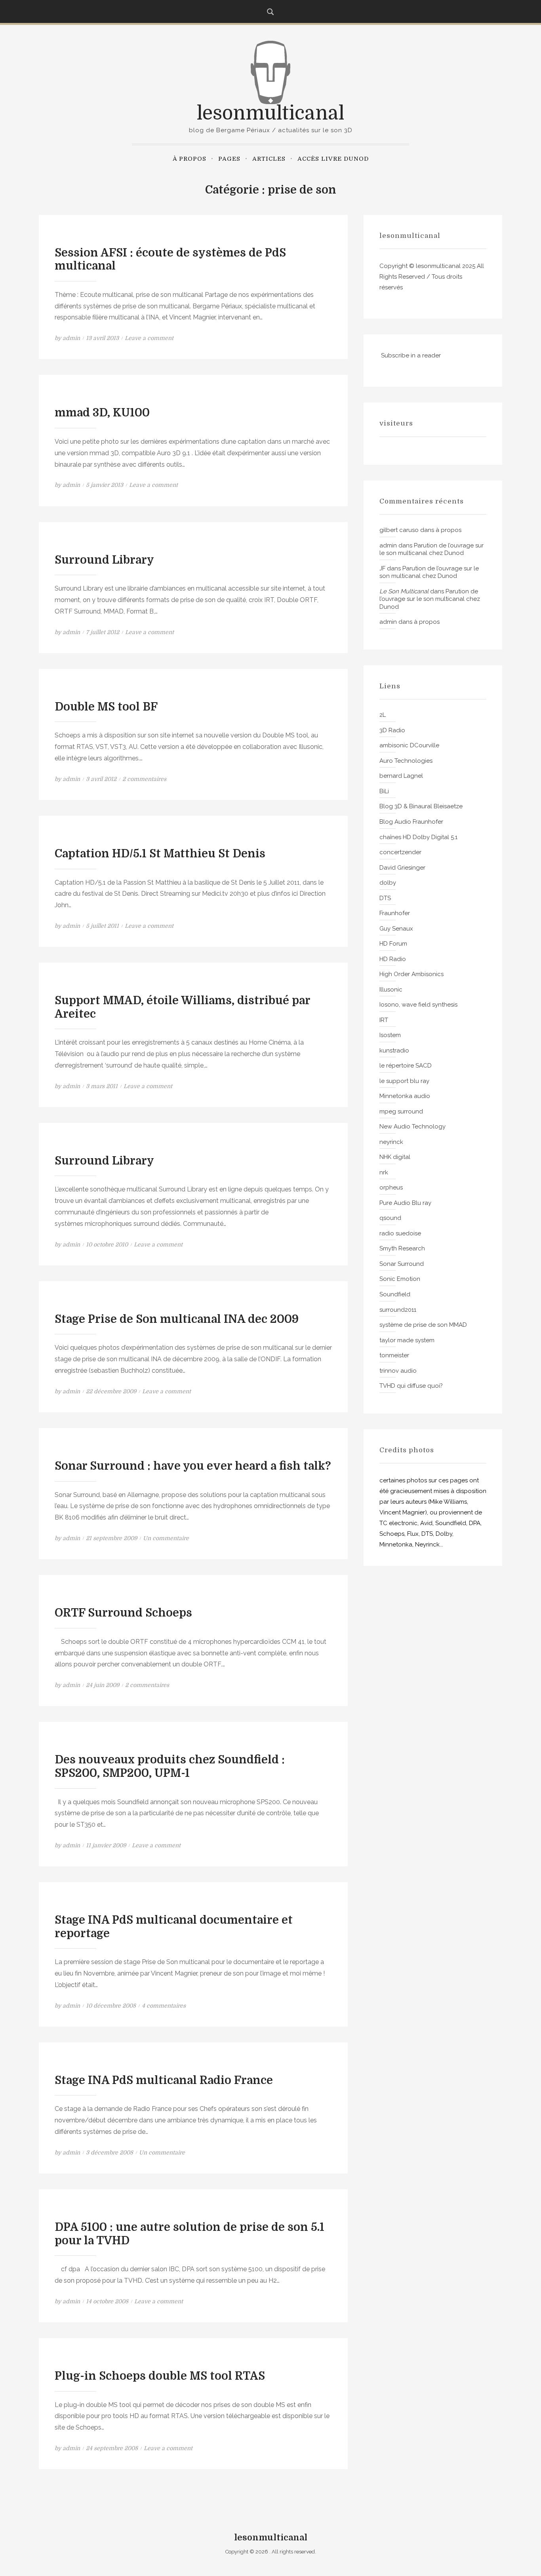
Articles (269, 159)
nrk (384, 1172)
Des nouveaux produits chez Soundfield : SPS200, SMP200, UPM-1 (170, 1767)
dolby (388, 883)
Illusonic (391, 990)
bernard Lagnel (401, 776)
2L (383, 715)
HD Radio (393, 959)
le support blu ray (404, 1081)
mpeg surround (401, 1111)
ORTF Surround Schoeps (123, 1613)
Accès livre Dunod (333, 159)
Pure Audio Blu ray (405, 1203)
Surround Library (104, 560)
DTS (385, 898)
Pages (229, 159)
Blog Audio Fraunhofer (411, 822)
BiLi (384, 791)
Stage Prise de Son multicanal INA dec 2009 (177, 1319)
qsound (390, 1218)
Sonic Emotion (400, 1279)
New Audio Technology (412, 1127)
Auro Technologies (406, 761)
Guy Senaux (396, 929)
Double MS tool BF (106, 707)
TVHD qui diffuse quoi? (411, 1386)
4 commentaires (164, 2006)
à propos (190, 159)
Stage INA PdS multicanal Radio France (164, 2080)
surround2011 (398, 1310)
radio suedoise (400, 1233)
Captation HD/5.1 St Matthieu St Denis (160, 854)
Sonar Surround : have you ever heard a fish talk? (193, 1466)
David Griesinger (402, 868)
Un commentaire (166, 1538)
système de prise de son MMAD (423, 1325)
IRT (384, 1020)
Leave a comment (149, 338)
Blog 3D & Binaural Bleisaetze (421, 806)
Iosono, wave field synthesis (418, 1005)
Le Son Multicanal (404, 591)
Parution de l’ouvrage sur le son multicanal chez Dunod (431, 549)
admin (71, 338)
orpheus (391, 1187)
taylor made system (407, 1340)
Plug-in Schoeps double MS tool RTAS (160, 2376)
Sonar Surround (402, 1264)
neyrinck (391, 1142)
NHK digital (395, 1157)
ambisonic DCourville (409, 745)
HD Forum (393, 944)
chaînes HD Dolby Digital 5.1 (418, 837)
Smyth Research (402, 1248)
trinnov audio (398, 1371)
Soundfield (395, 1294)
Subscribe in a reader (411, 355)
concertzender (400, 852)
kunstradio (394, 1051)
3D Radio (392, 730)
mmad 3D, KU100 (102, 413)
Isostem (390, 1035)
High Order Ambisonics (411, 974)
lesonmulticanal (270, 113)
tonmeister (394, 1355)
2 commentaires (144, 779)
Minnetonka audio (405, 1096)
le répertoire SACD (406, 1066)
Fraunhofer (395, 913)
